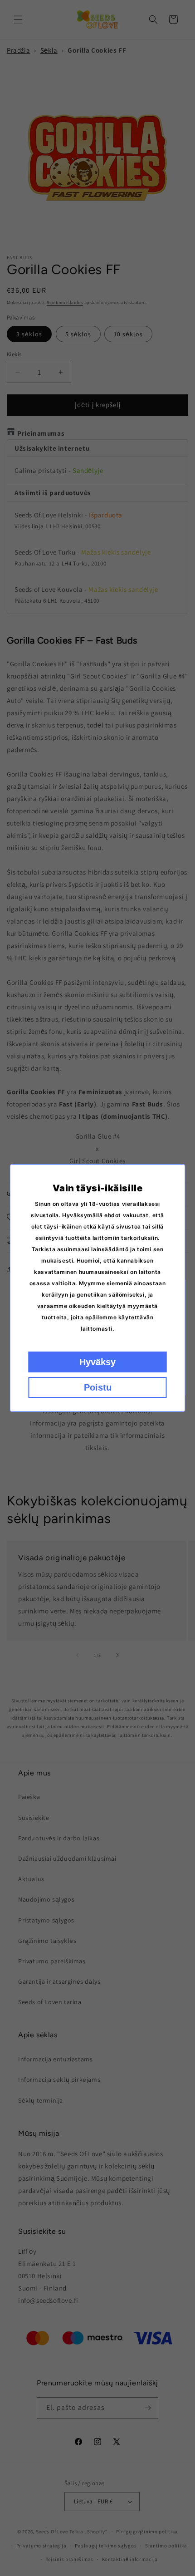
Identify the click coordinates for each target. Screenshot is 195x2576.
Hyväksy (97, 1362)
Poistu (98, 1387)
